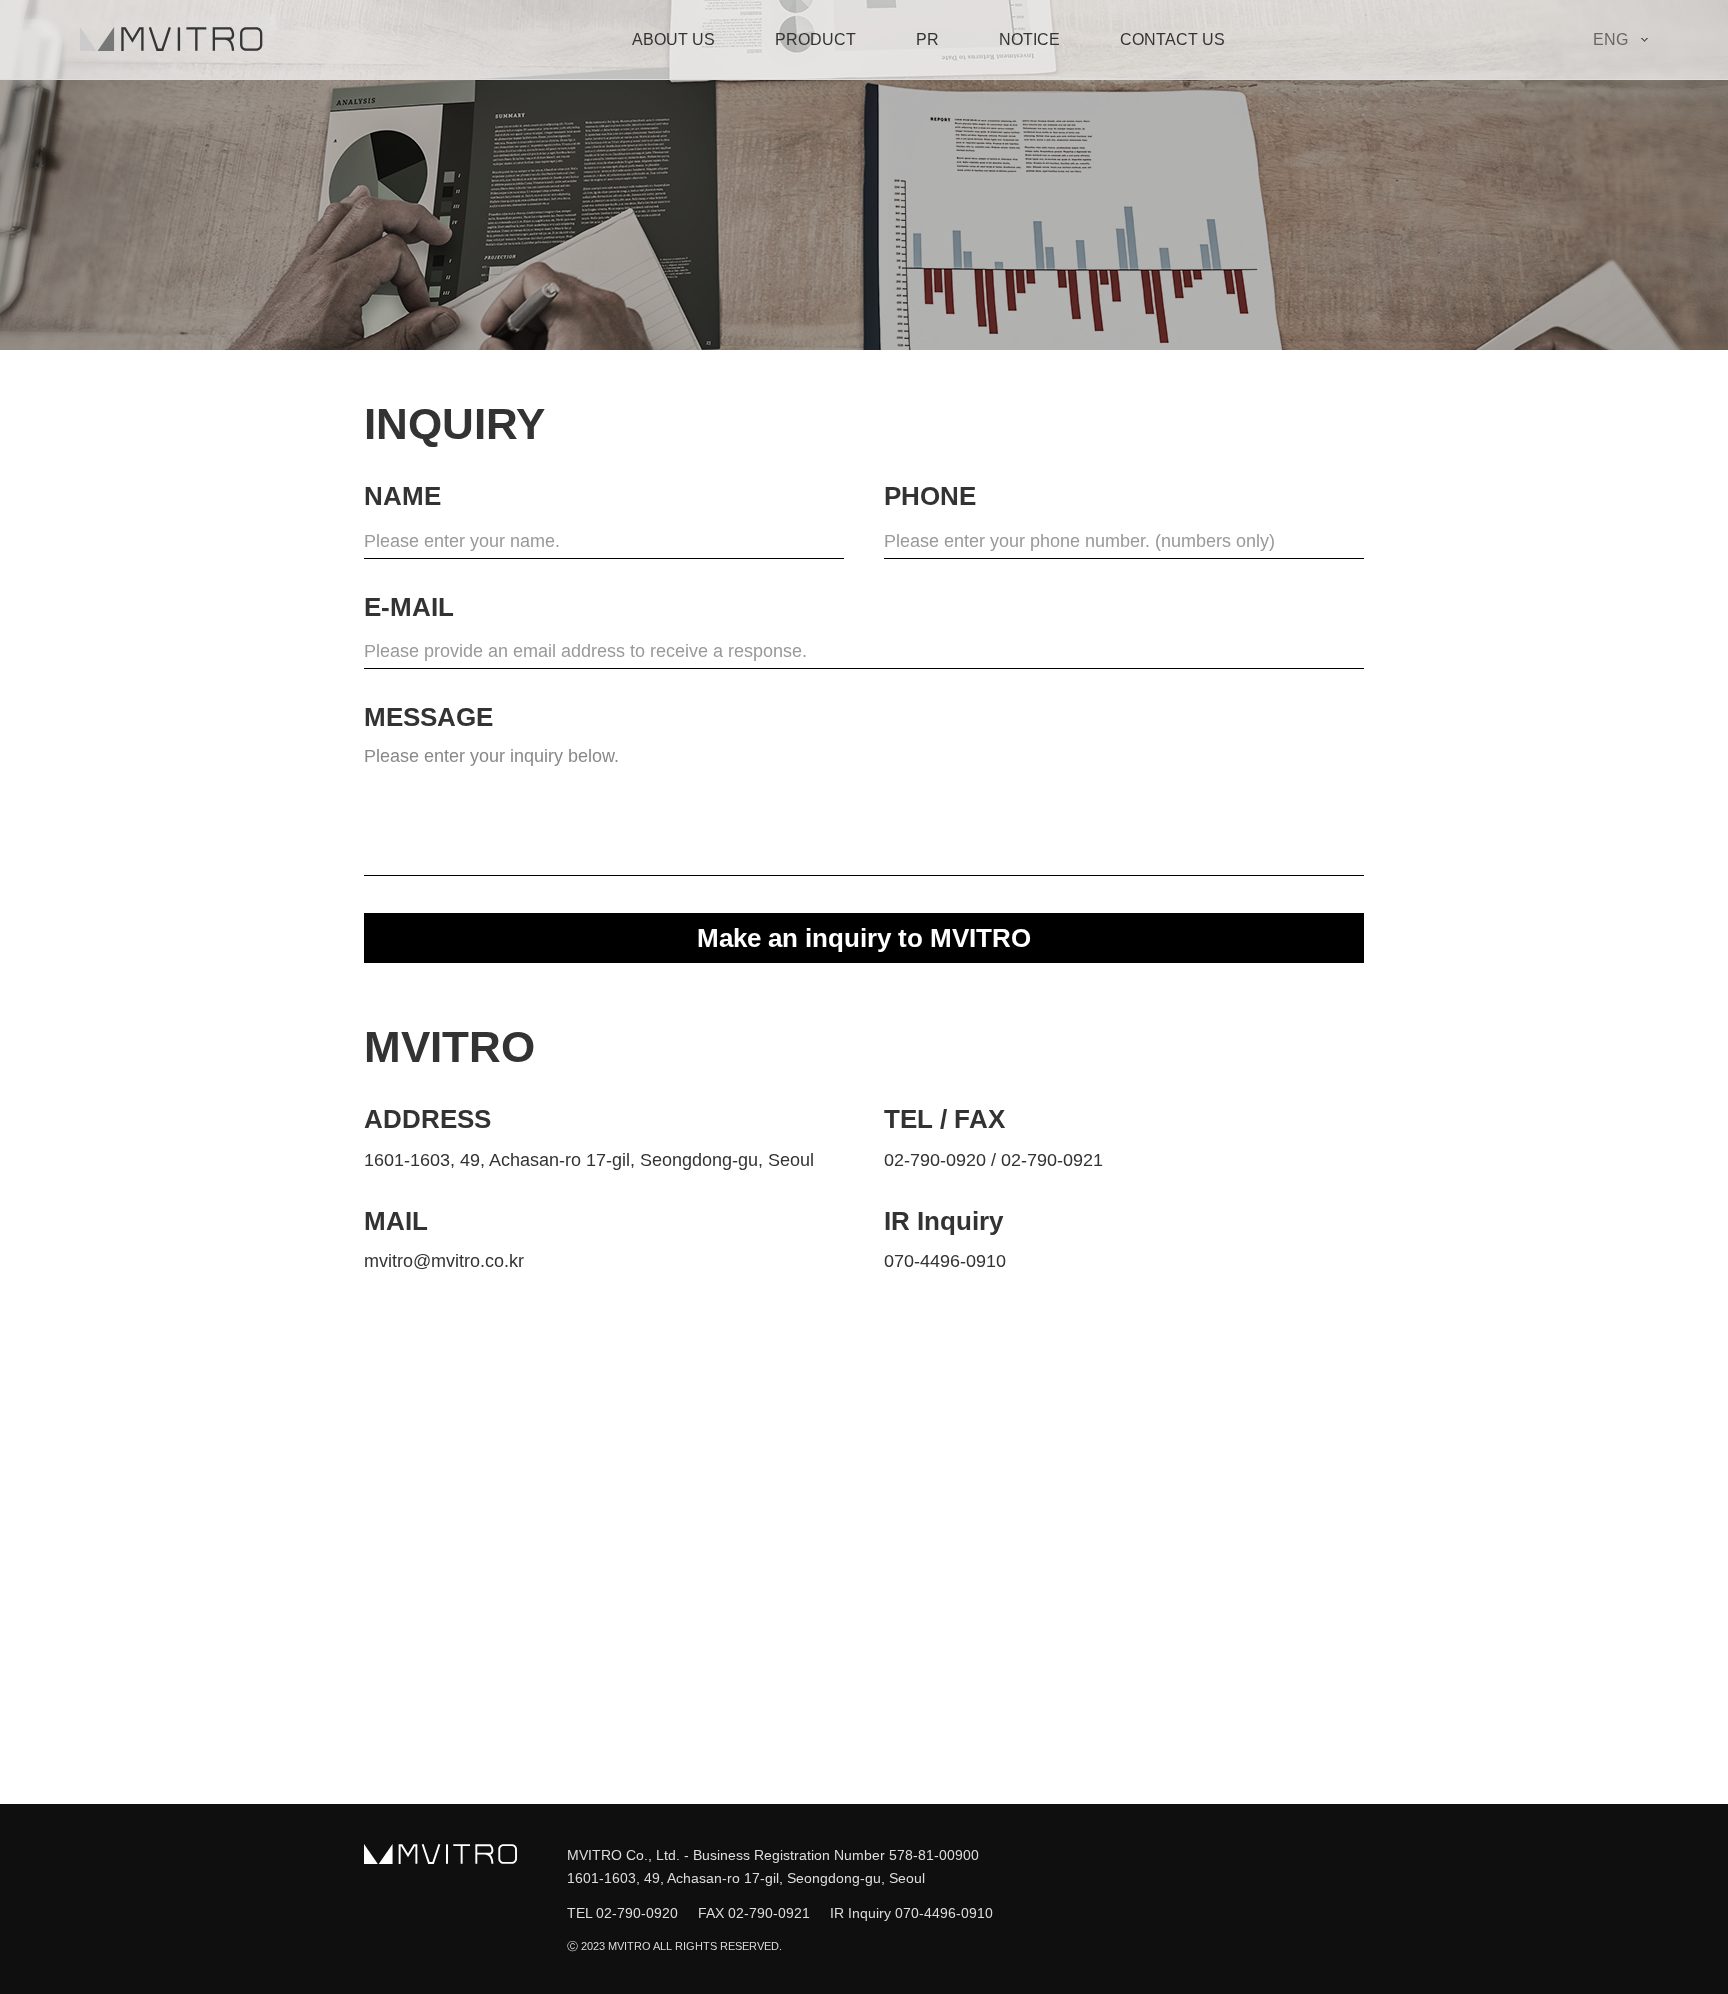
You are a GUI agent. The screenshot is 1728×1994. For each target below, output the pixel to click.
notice (1029, 39)
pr (927, 39)
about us (673, 39)
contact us (1172, 39)
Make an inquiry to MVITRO (864, 938)
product (815, 39)
